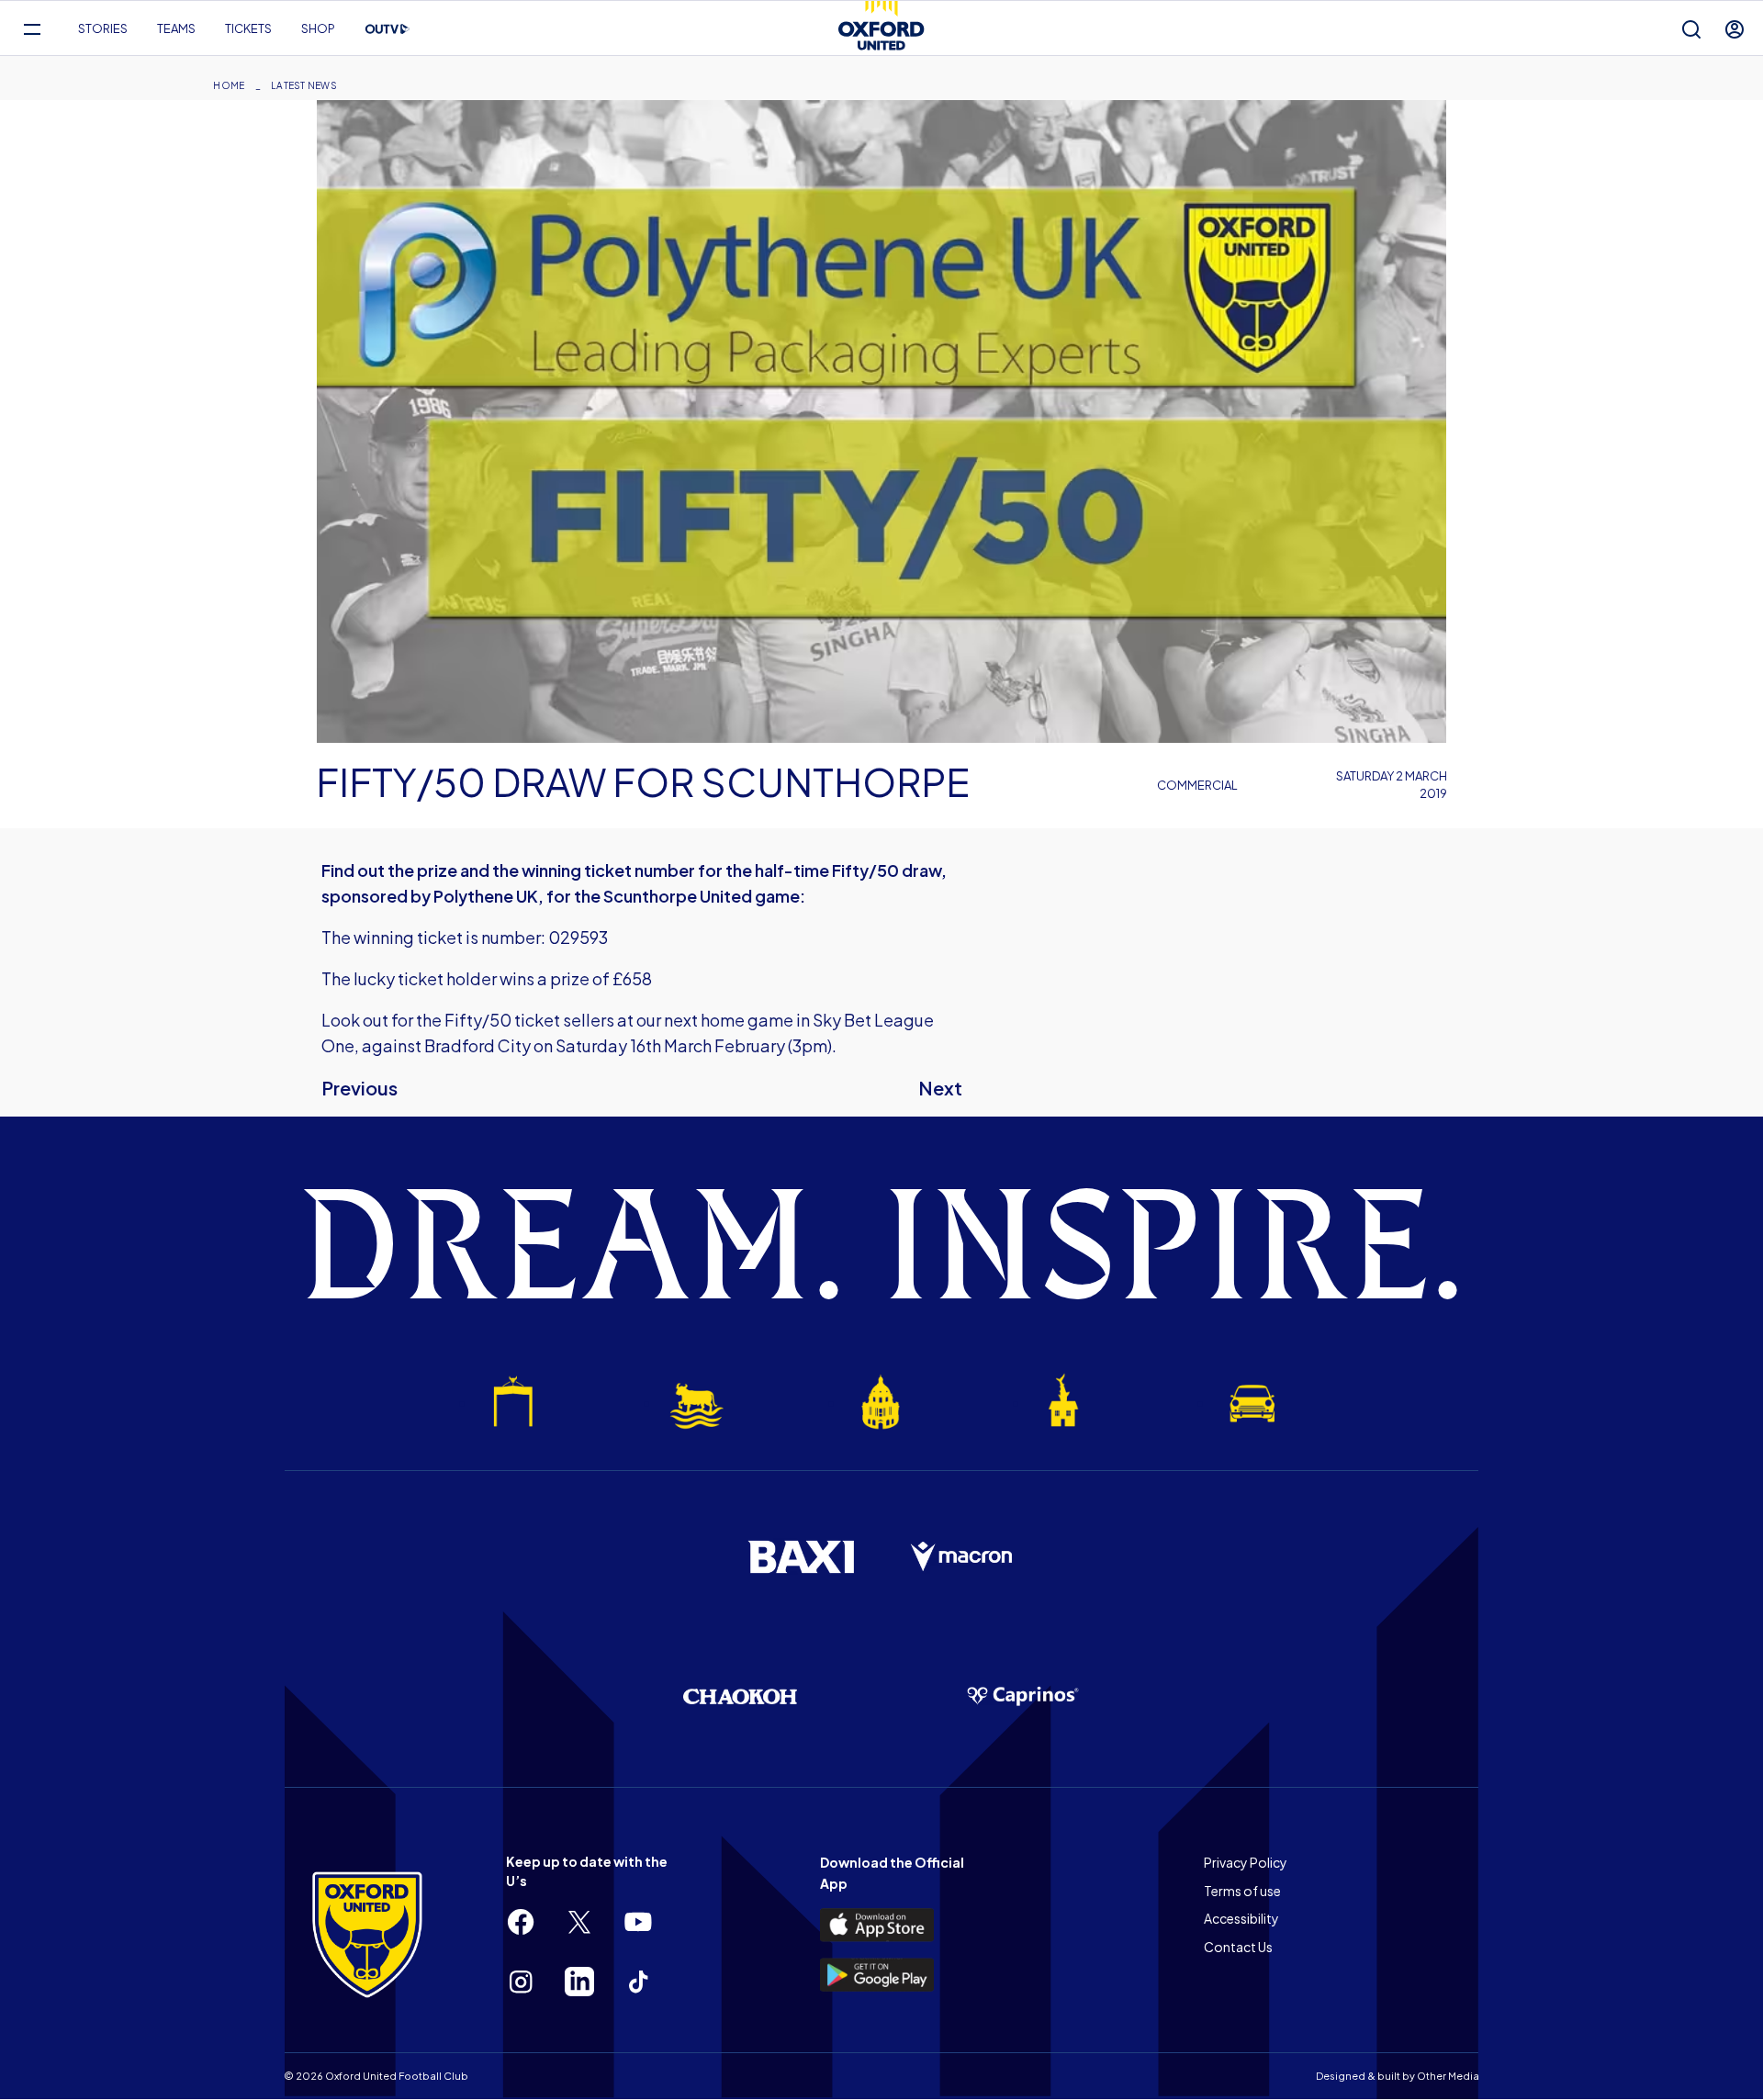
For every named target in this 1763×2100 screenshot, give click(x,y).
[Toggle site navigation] (32, 29)
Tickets (248, 28)
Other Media (1448, 2076)
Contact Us (1238, 1947)
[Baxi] (801, 1556)
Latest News (304, 85)
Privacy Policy (1246, 1862)
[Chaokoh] (740, 1696)
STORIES (103, 28)
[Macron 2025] (962, 1557)
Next (940, 1088)
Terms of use (1242, 1891)
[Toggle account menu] (1735, 29)
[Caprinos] (1023, 1697)
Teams (176, 28)
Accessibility (1241, 1918)
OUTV (387, 29)
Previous (359, 1088)
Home (229, 85)
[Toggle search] (1691, 29)
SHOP (318, 28)
